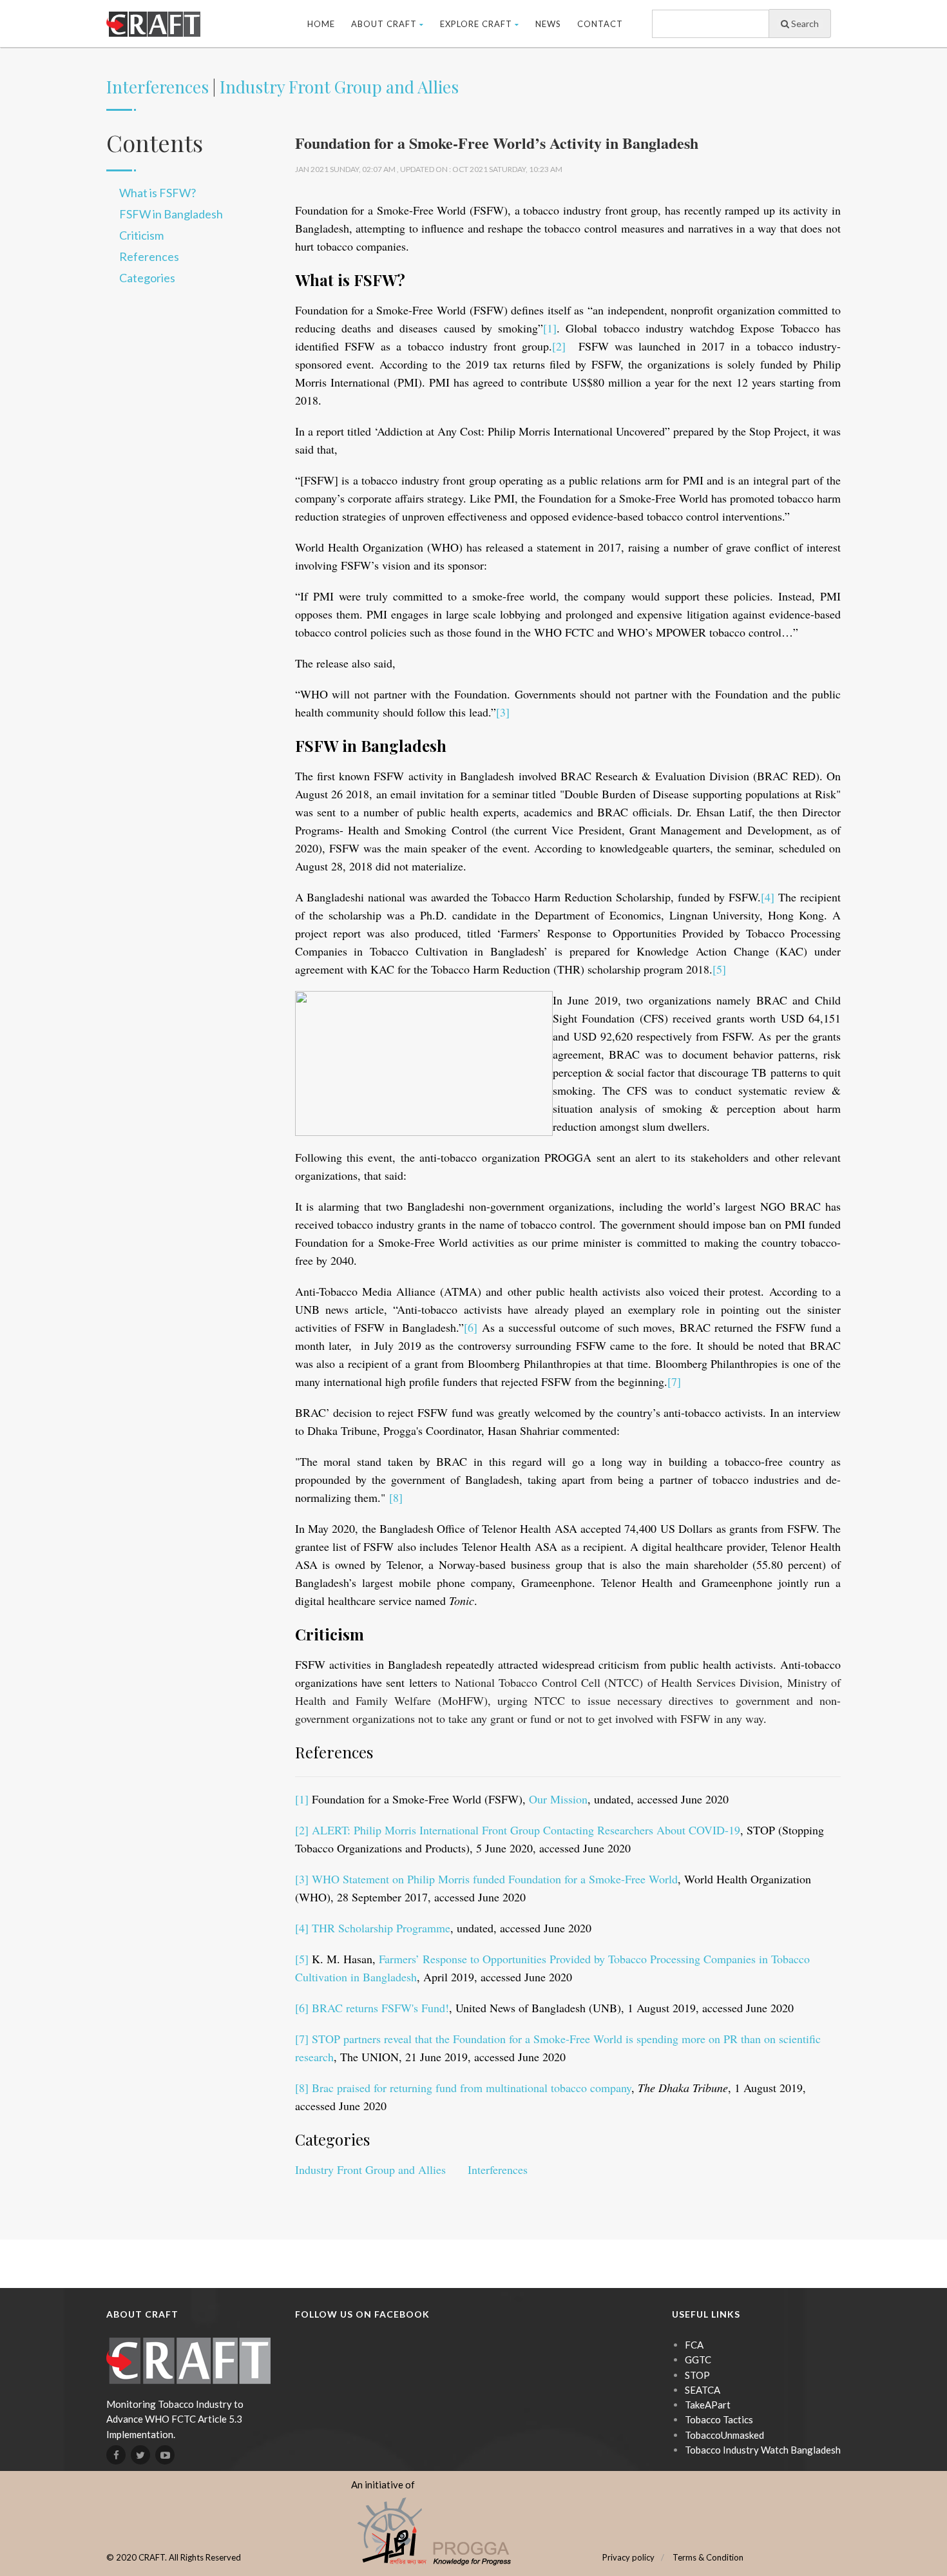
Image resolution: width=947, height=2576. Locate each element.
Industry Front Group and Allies (339, 87)
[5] (719, 969)
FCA (694, 2345)
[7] (674, 1381)
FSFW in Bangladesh (171, 214)
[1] (550, 328)
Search (804, 24)
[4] (768, 897)
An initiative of (383, 2485)
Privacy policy (628, 2557)
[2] (559, 346)
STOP (697, 2375)
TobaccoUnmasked (724, 2435)
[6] (471, 1327)
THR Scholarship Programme (381, 1928)
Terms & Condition (708, 2557)
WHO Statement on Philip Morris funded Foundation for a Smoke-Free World (495, 1879)
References (149, 256)
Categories (147, 278)
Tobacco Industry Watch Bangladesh (763, 2450)
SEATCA (703, 2390)
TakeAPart (708, 2405)
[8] (396, 1497)
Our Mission (558, 1799)
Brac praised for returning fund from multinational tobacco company (472, 2088)
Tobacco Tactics (719, 2419)
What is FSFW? (158, 193)
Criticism (141, 235)
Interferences (158, 87)
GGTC (698, 2360)
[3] (503, 712)
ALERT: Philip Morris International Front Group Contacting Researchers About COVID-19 (526, 1830)
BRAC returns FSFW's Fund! (380, 2008)
